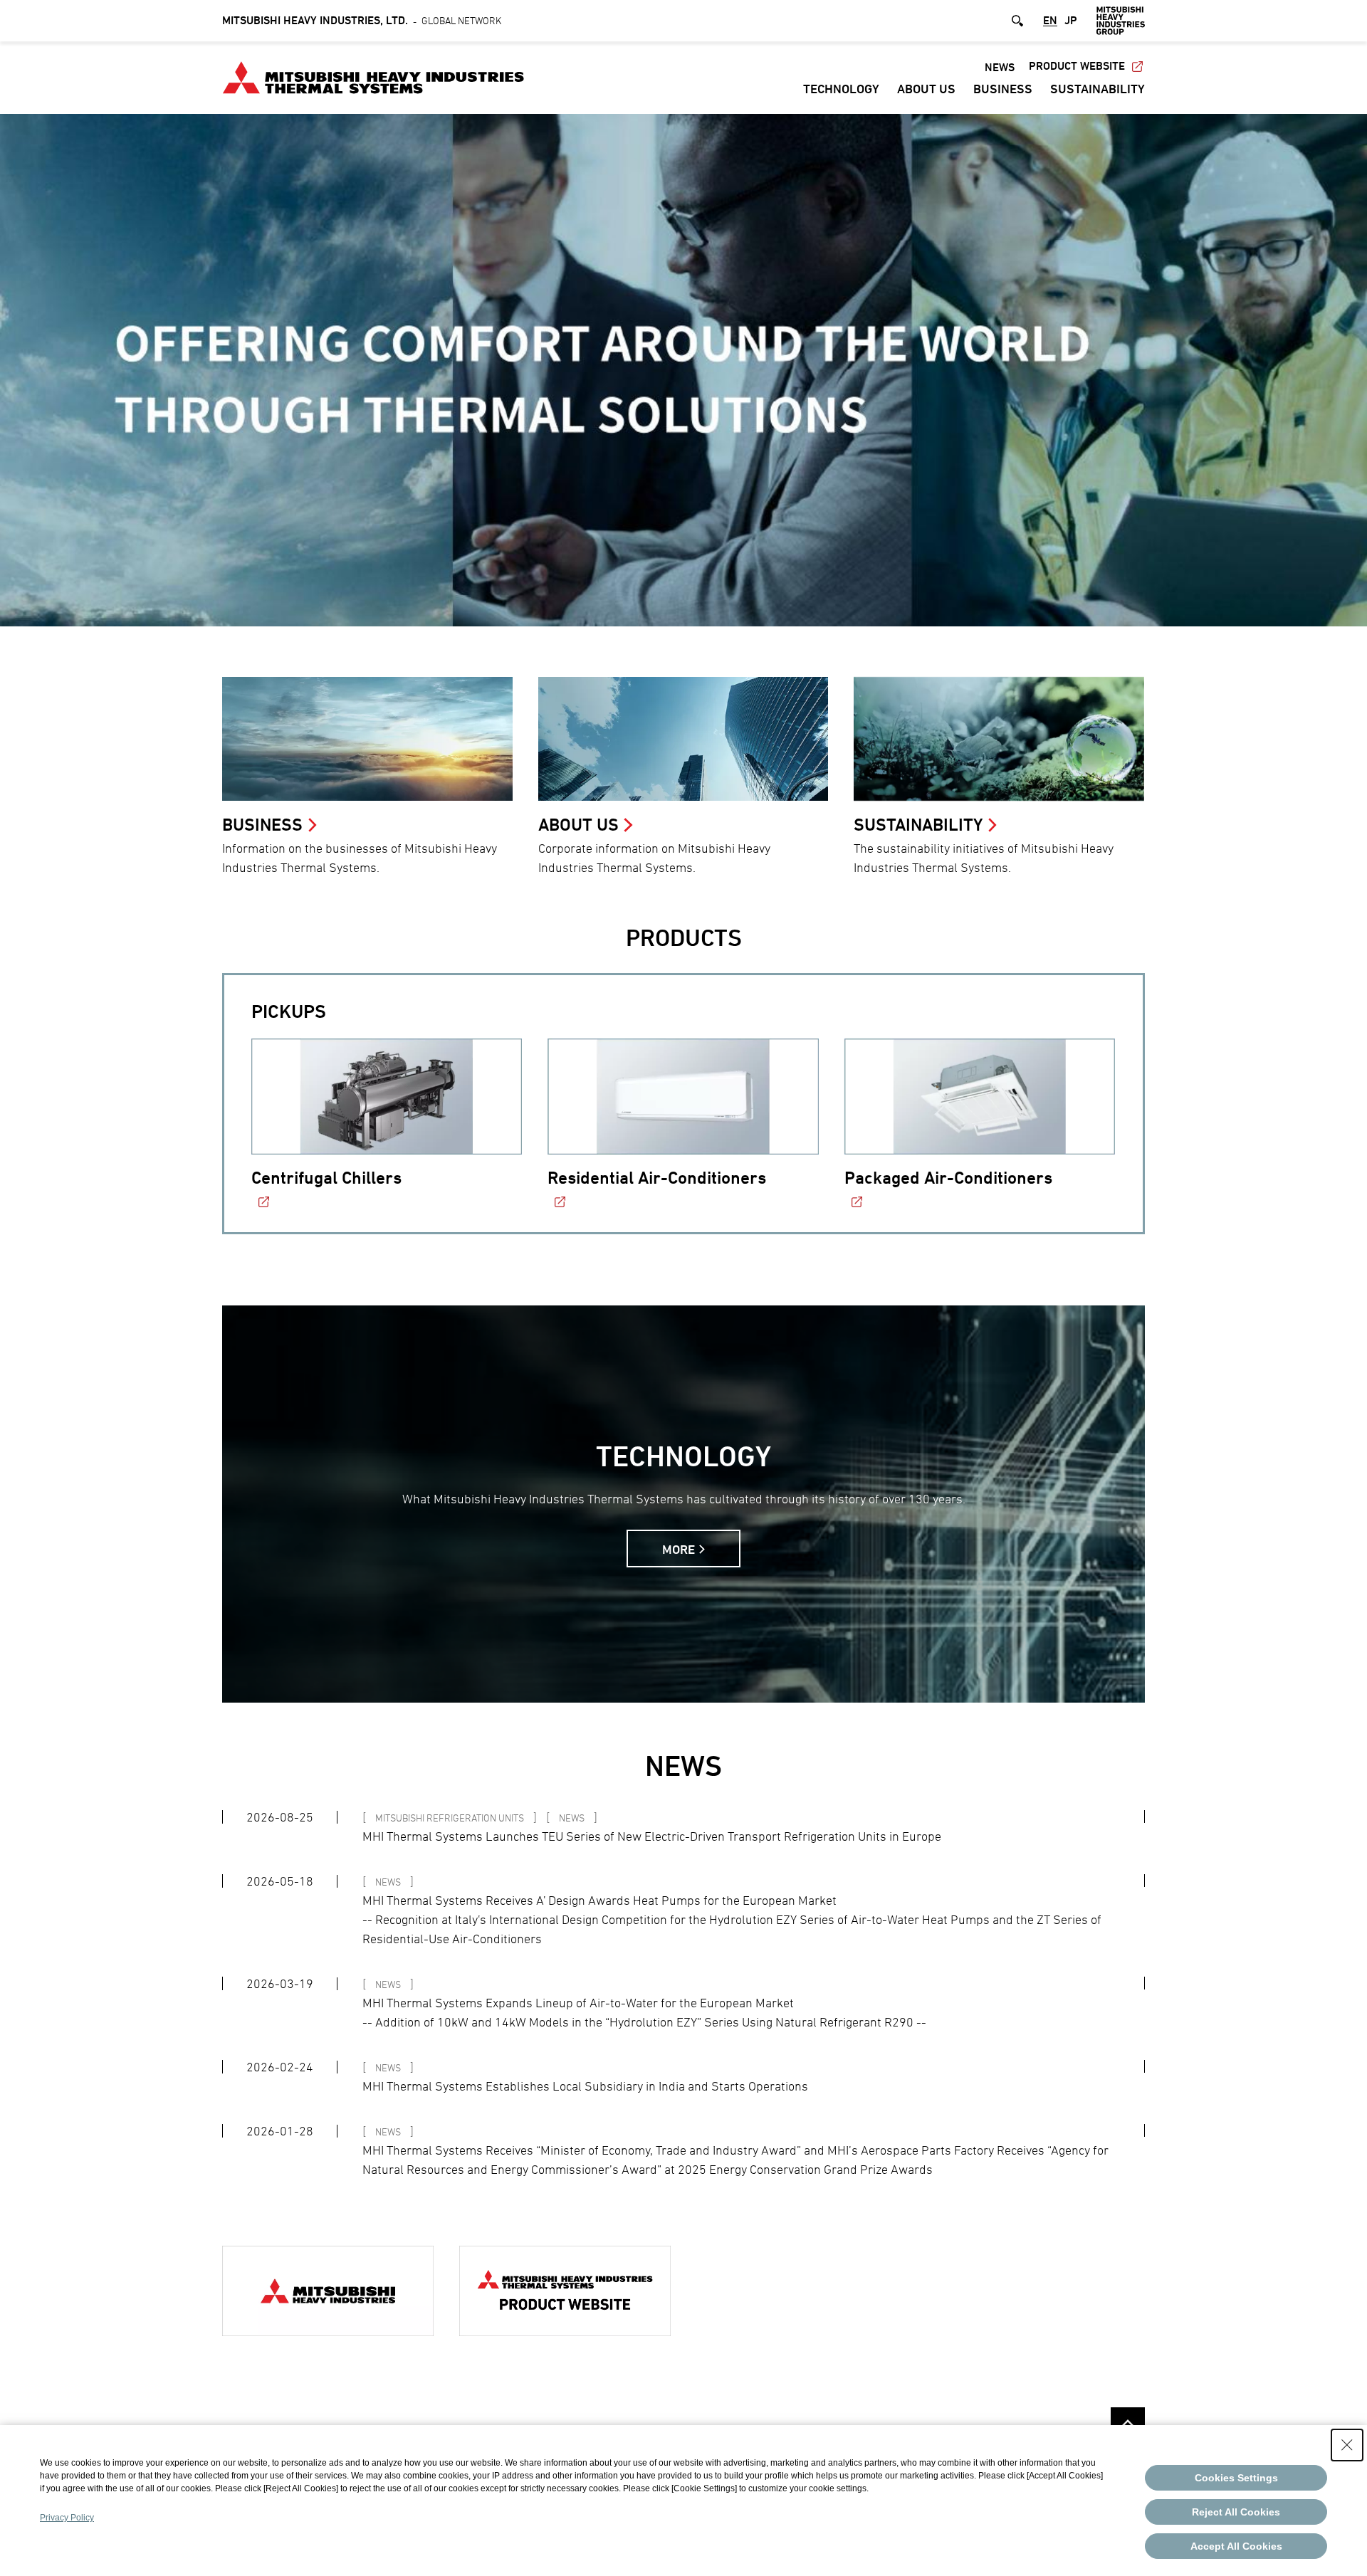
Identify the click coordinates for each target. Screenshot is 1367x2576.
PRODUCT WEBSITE (1077, 66)
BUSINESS (1003, 89)
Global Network (362, 20)
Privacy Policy (67, 2518)
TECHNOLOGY (841, 89)
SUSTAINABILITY (1098, 89)
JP (1071, 21)
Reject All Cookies (1236, 2512)
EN (1050, 21)
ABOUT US (926, 89)
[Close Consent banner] (1347, 2445)
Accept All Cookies (1236, 2546)
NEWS (1000, 67)
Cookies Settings (1236, 2478)
